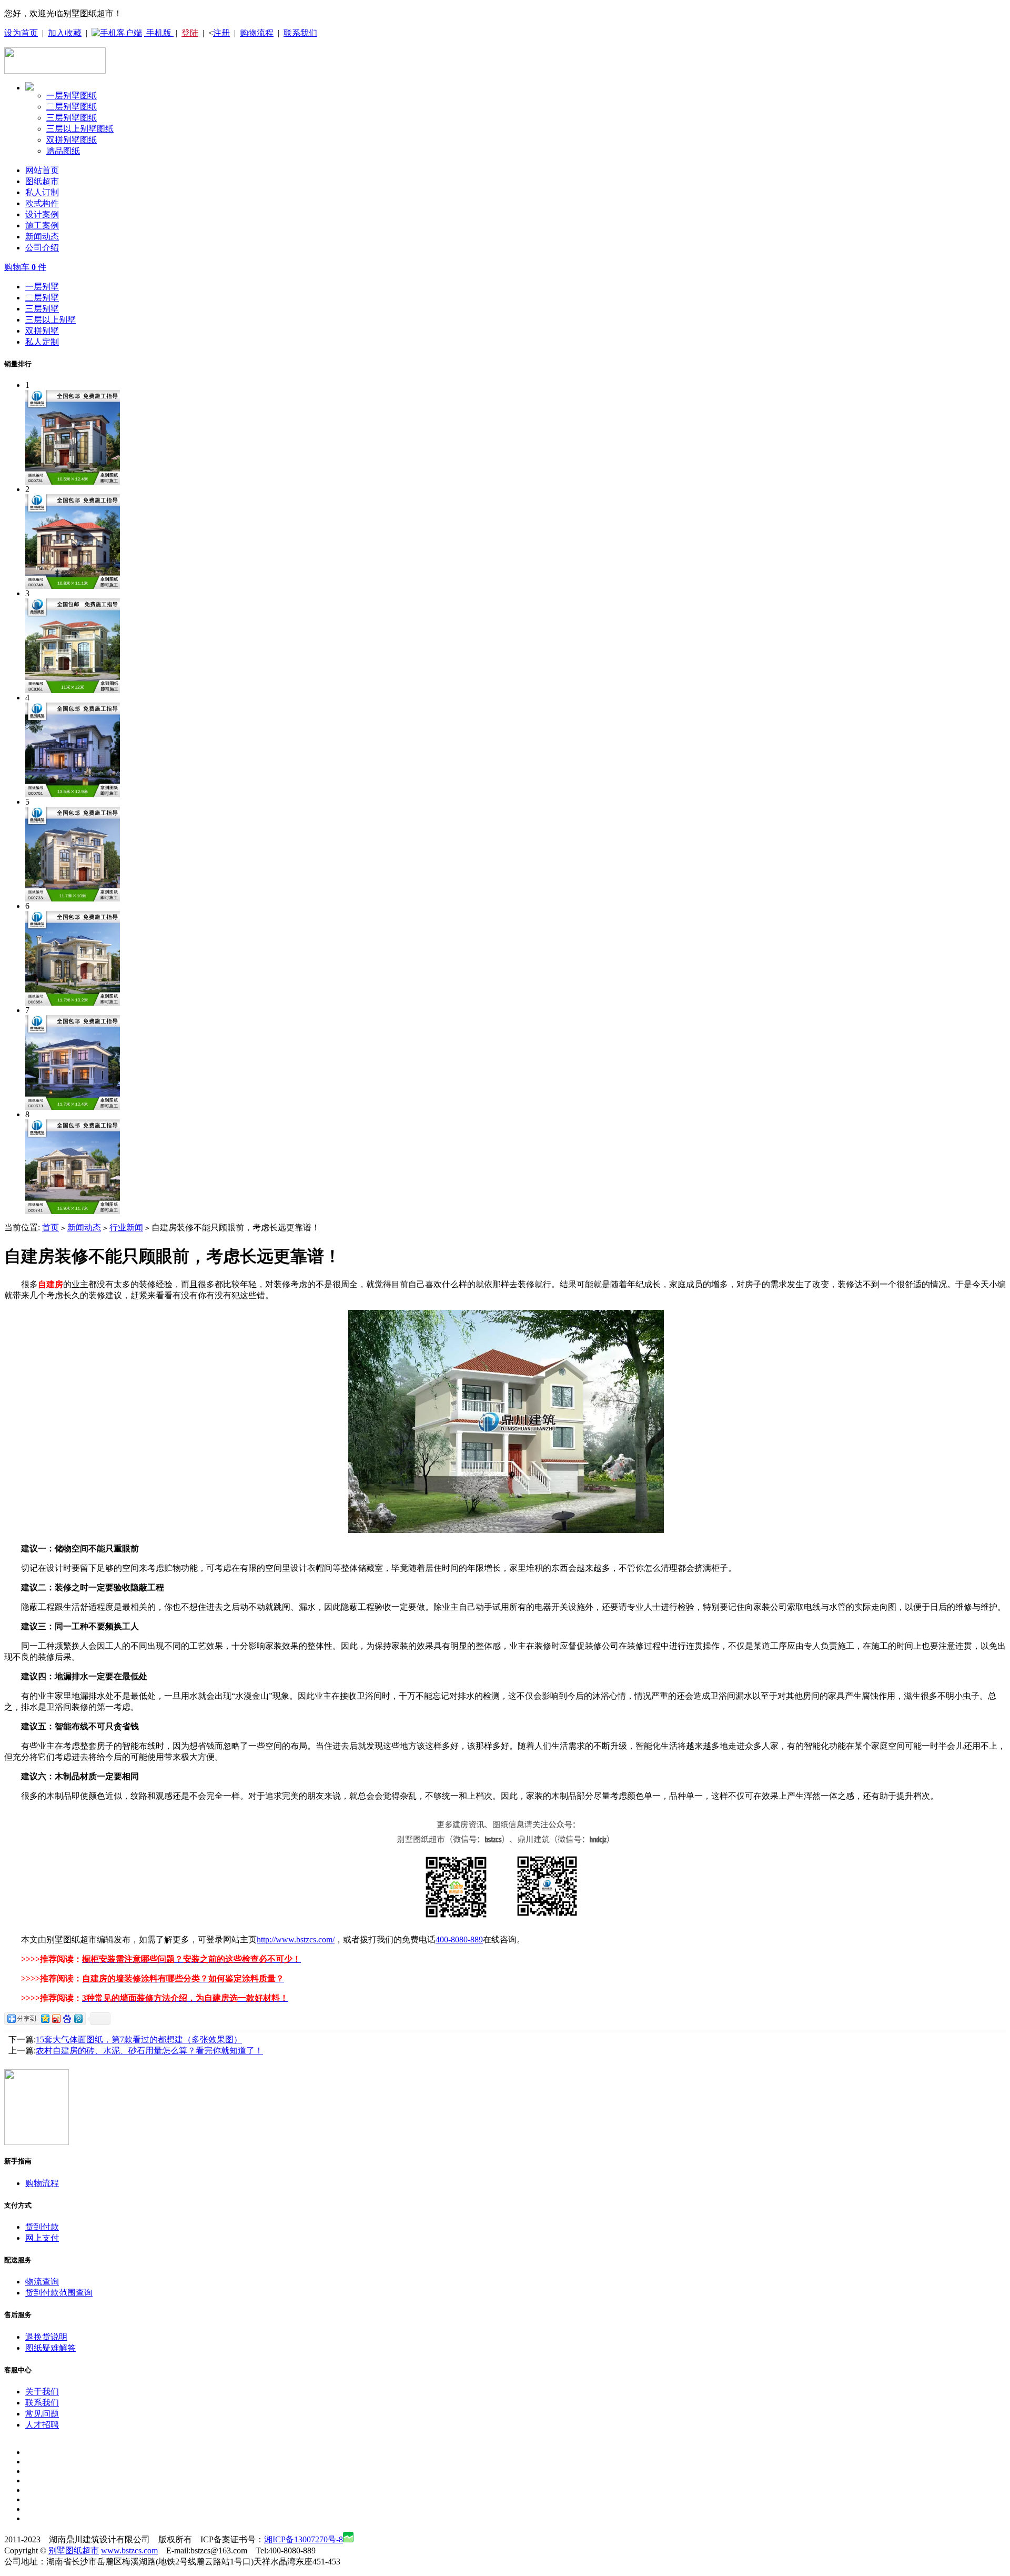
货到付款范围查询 (59, 2293)
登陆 (190, 33)
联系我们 (300, 33)
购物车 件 (25, 267)
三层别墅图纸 (72, 118)
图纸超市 (42, 181)
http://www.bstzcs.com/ (296, 1939)
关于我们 (42, 2392)
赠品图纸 (63, 151)
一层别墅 (42, 287)
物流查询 (42, 2282)
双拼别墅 (42, 331)
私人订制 (42, 192)
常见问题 (42, 2414)
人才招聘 (42, 2425)
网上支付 (42, 2238)
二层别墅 (42, 298)
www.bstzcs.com (129, 2550)
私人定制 (42, 342)
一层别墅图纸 (72, 96)
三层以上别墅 (50, 320)
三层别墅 (42, 309)
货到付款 (42, 2227)
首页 (50, 1227)
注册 (221, 33)
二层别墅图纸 (72, 107)
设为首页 (21, 33)
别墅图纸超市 (74, 2550)
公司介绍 (42, 248)
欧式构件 (42, 203)
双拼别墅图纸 (72, 140)
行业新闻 (126, 1227)
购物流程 (257, 33)
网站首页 (42, 170)
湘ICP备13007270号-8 (304, 2539)
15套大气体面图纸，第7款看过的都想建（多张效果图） (139, 2039)
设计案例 (42, 214)
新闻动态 (42, 237)
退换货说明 (46, 2337)
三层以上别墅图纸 (80, 129)
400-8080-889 (459, 1939)
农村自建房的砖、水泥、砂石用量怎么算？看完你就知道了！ (149, 2051)
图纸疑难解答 (50, 2348)
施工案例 (42, 225)
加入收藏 (65, 33)
